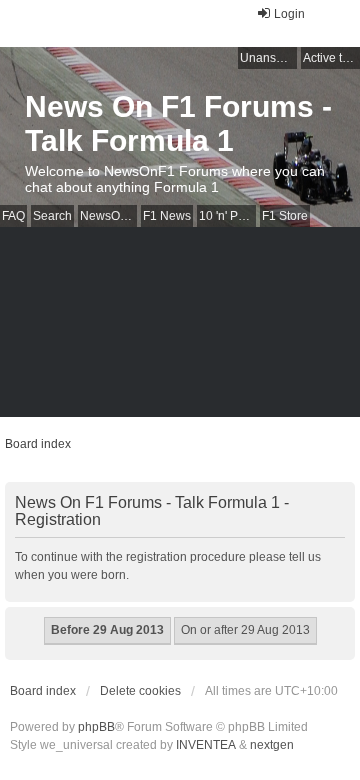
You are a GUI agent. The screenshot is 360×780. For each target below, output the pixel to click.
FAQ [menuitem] (13, 216)
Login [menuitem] (289, 14)
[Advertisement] (180, 327)
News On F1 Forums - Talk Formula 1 (178, 123)
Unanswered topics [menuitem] (268, 58)
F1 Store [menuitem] (285, 216)
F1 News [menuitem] (167, 216)
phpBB (96, 727)
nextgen (272, 745)
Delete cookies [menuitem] (140, 691)
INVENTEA (206, 745)
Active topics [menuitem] (331, 58)
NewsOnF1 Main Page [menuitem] (108, 216)
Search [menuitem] (52, 216)
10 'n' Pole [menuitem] (227, 216)
